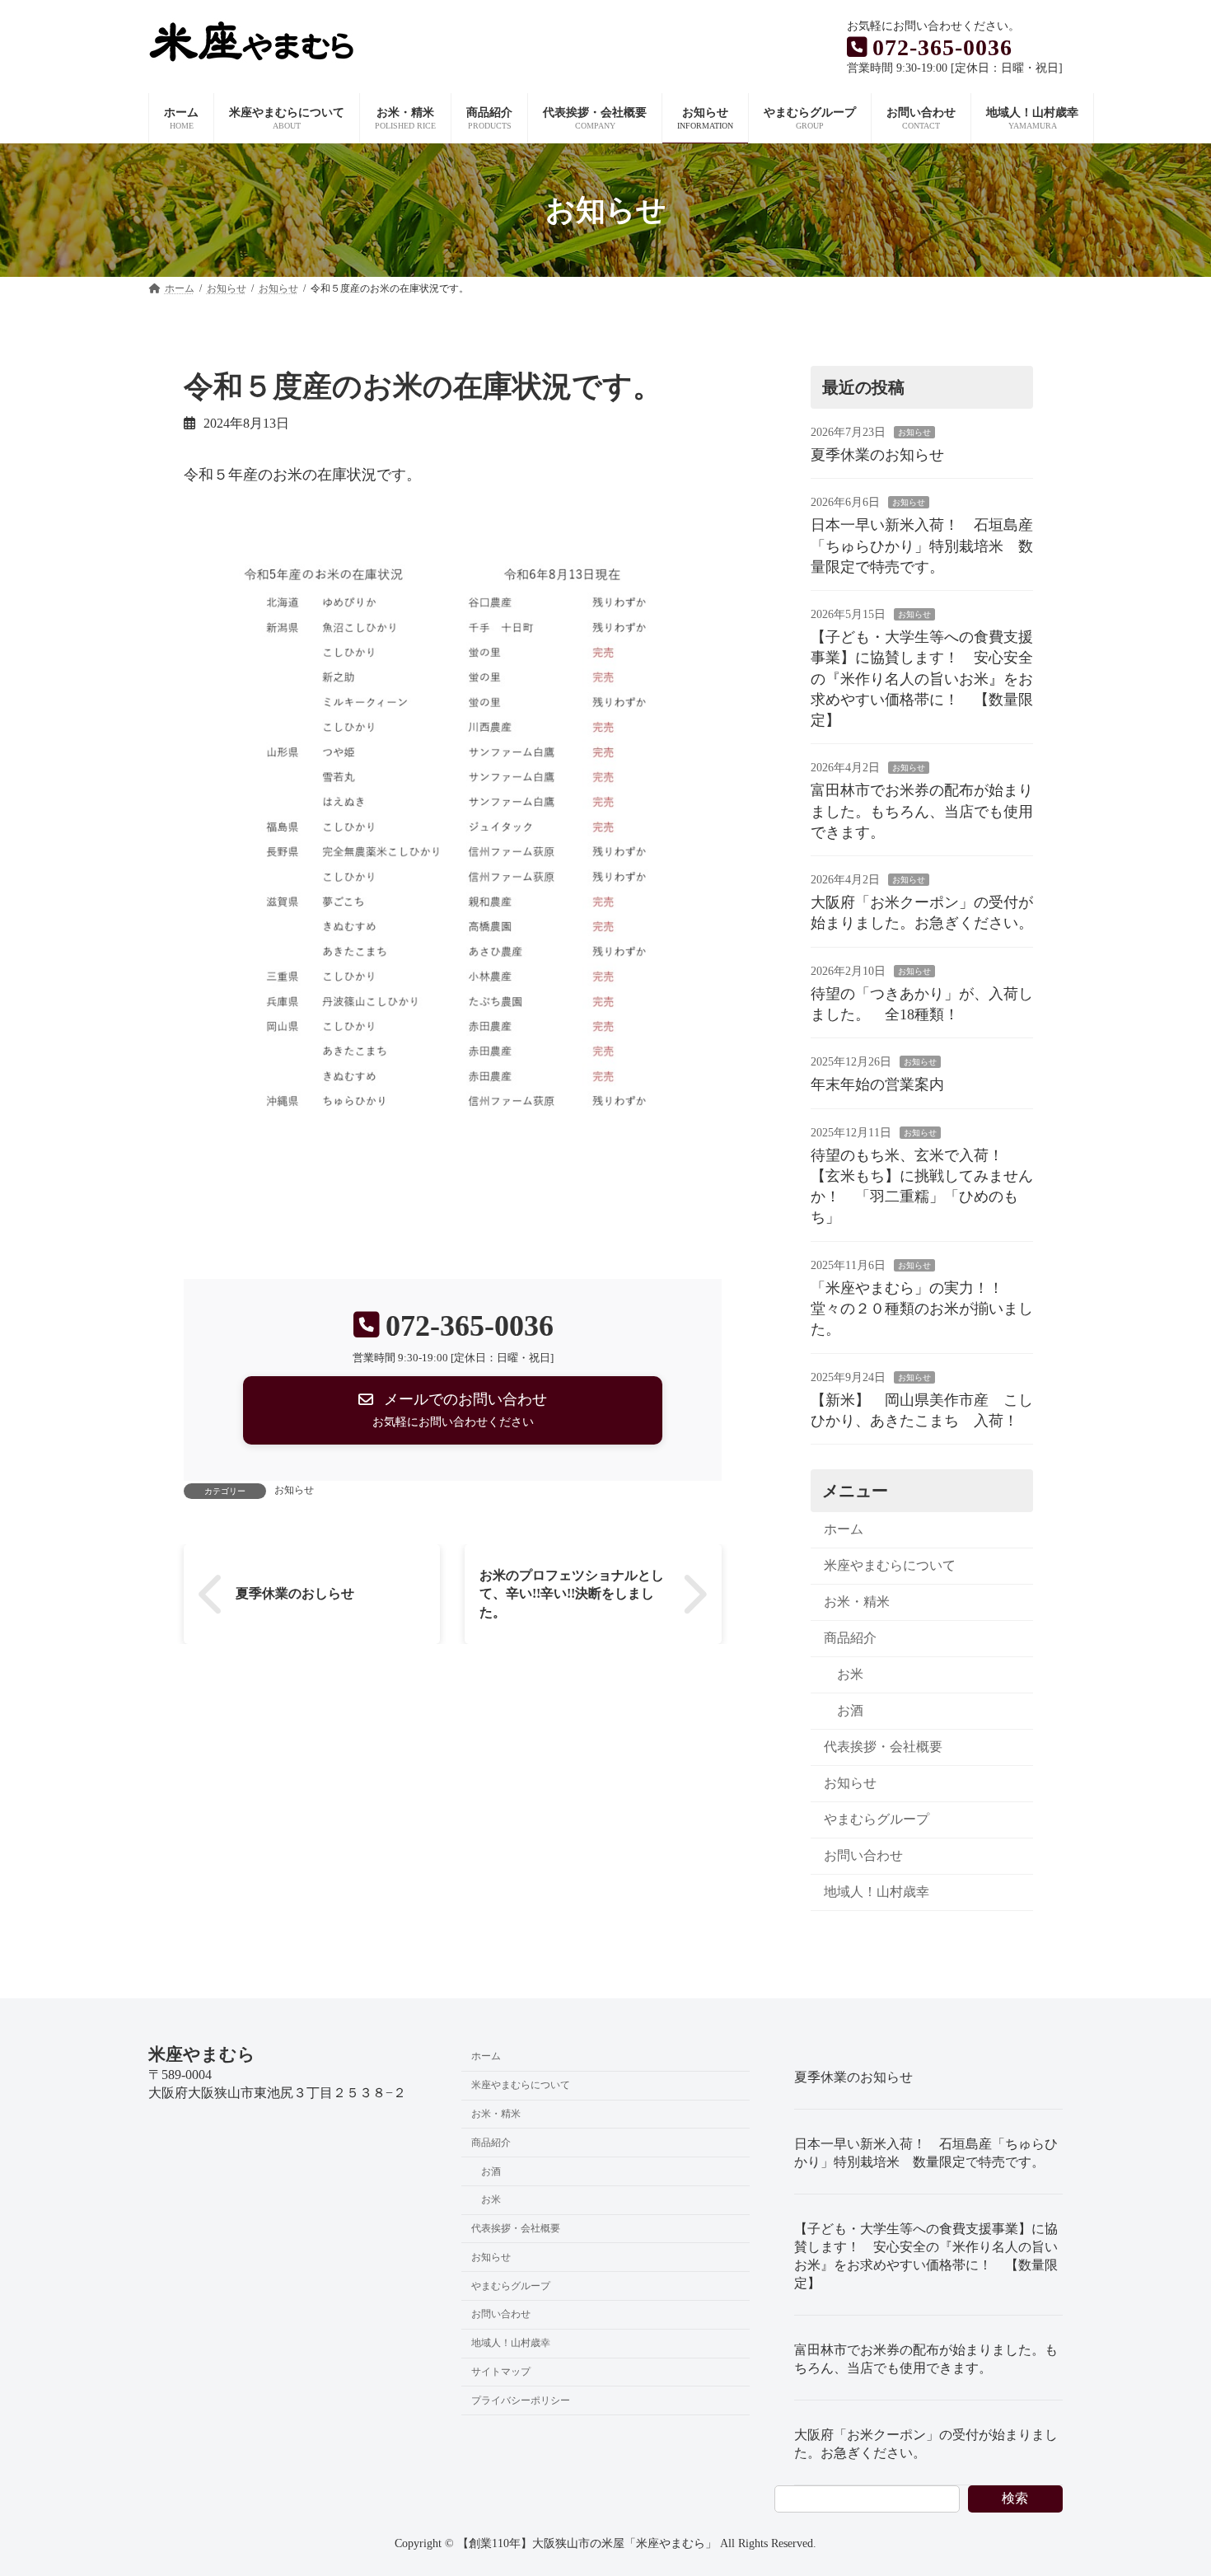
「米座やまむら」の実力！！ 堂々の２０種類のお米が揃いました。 (922, 1309)
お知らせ (294, 1490)
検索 (1015, 2498)
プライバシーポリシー (521, 2400)
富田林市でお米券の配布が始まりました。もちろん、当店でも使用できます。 (922, 812)
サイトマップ (501, 2372)
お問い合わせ (863, 1855)
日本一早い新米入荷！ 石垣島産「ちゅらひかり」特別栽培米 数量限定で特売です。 (922, 546)
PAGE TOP (1168, 2483)
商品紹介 (850, 1638)
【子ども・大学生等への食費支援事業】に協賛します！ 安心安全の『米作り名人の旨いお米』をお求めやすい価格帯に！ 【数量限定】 (922, 679)
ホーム (844, 1529)
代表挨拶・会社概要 (883, 1747)
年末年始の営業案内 (877, 1085)
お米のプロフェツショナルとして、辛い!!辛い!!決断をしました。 (573, 1594)
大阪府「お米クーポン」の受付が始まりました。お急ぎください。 (926, 2444)
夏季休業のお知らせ (877, 455)
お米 (850, 1674)
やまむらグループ (877, 1819)
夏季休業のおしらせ (295, 1593)
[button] (453, 1411)
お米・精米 (857, 1602)
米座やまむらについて (890, 1565)
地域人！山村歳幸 (877, 1892)
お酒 (850, 1710)
